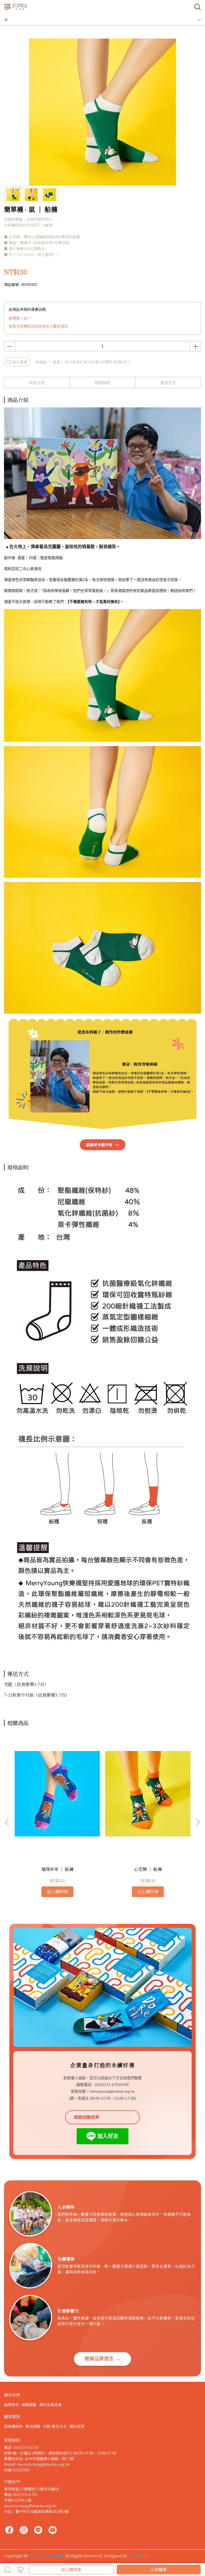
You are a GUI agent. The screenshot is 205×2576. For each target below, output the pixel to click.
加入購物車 (71, 2569)
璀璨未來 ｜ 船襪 (57, 1869)
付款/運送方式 (55, 2426)
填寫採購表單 (86, 2117)
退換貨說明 (13, 2426)
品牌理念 (11, 2405)
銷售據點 (29, 2405)
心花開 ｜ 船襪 (148, 1869)
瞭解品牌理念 (102, 2359)
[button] (198, 1822)
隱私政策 (77, 2426)
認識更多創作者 (103, 1145)
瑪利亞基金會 (50, 2405)
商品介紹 (37, 382)
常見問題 (33, 2426)
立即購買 (159, 2569)
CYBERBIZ (138, 2556)
